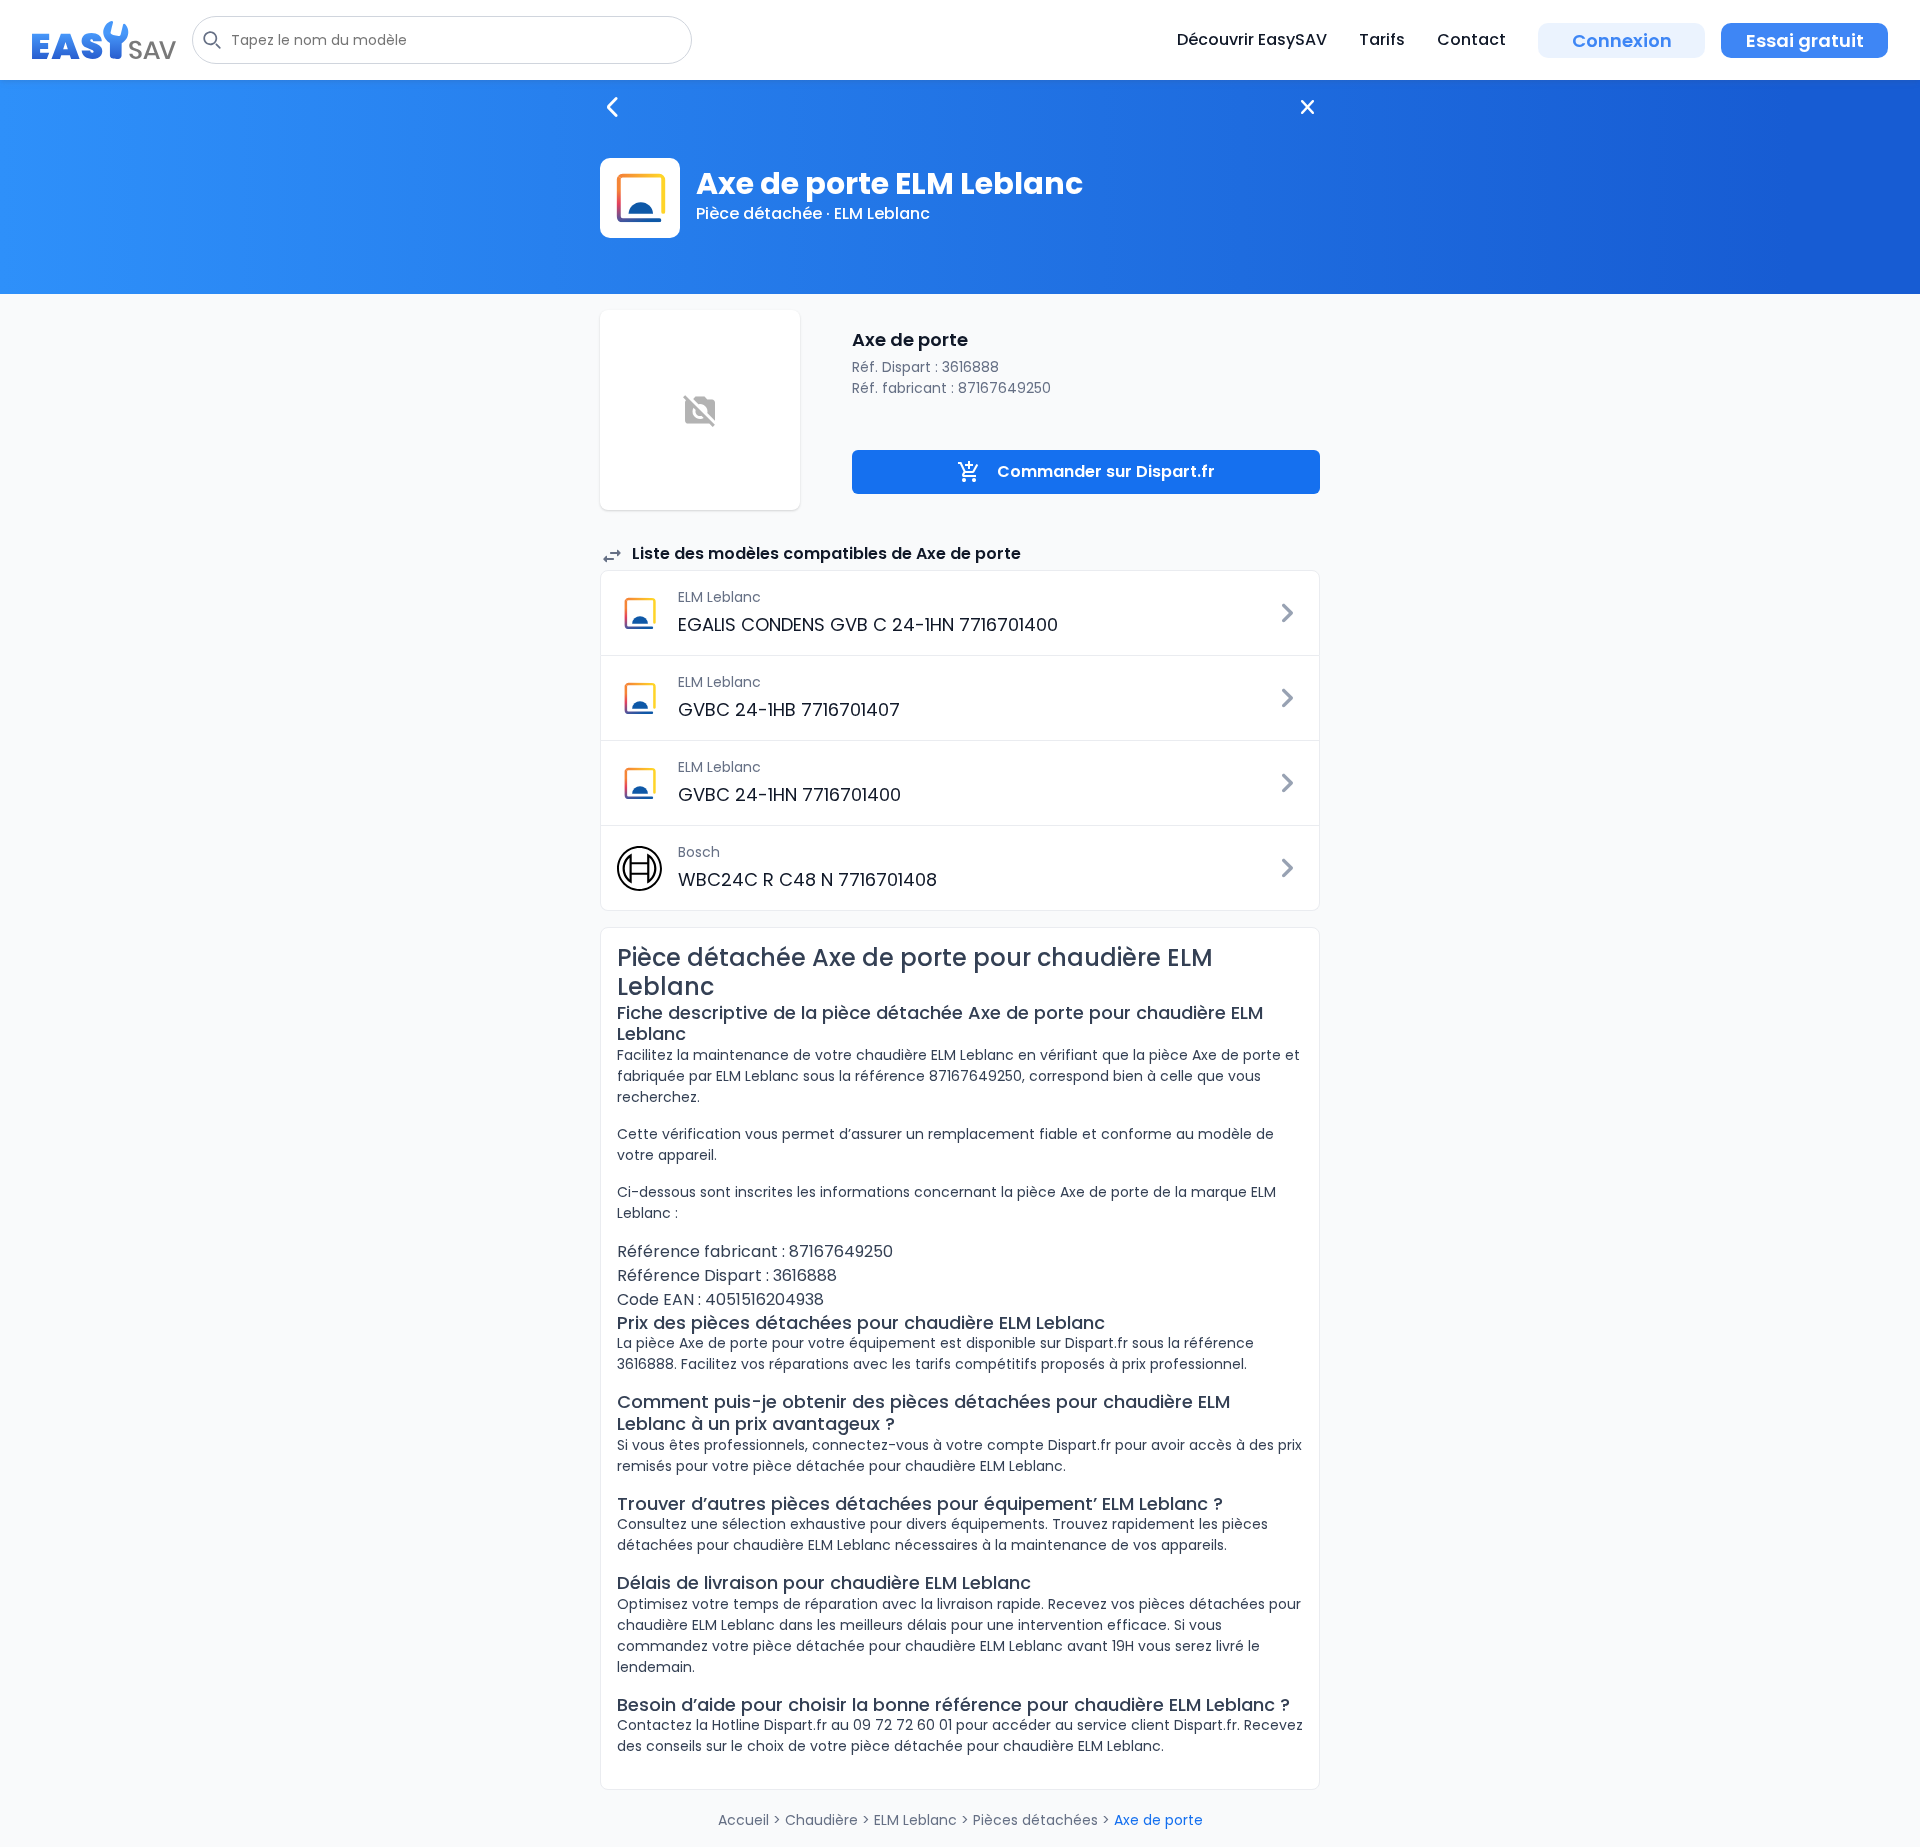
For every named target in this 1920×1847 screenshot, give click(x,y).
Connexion (1622, 40)
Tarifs (1382, 39)
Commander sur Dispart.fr (1106, 471)
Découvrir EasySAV (1252, 39)
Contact (1471, 39)
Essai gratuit (1805, 40)
